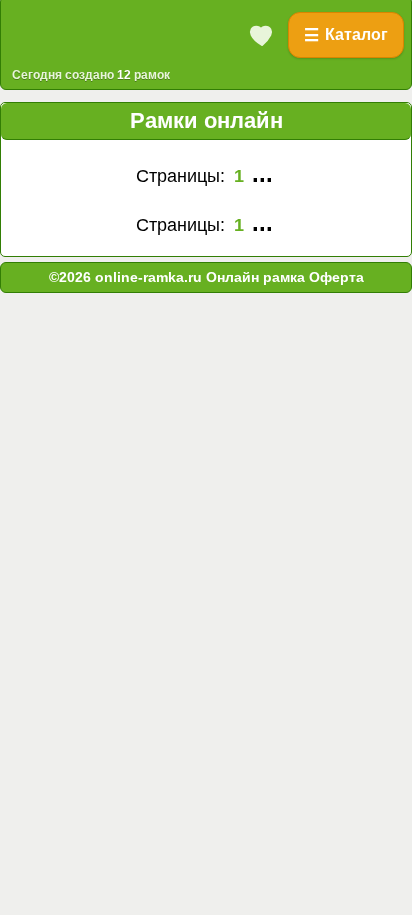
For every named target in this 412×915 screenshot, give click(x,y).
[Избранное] (262, 35)
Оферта (334, 277)
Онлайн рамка (255, 277)
